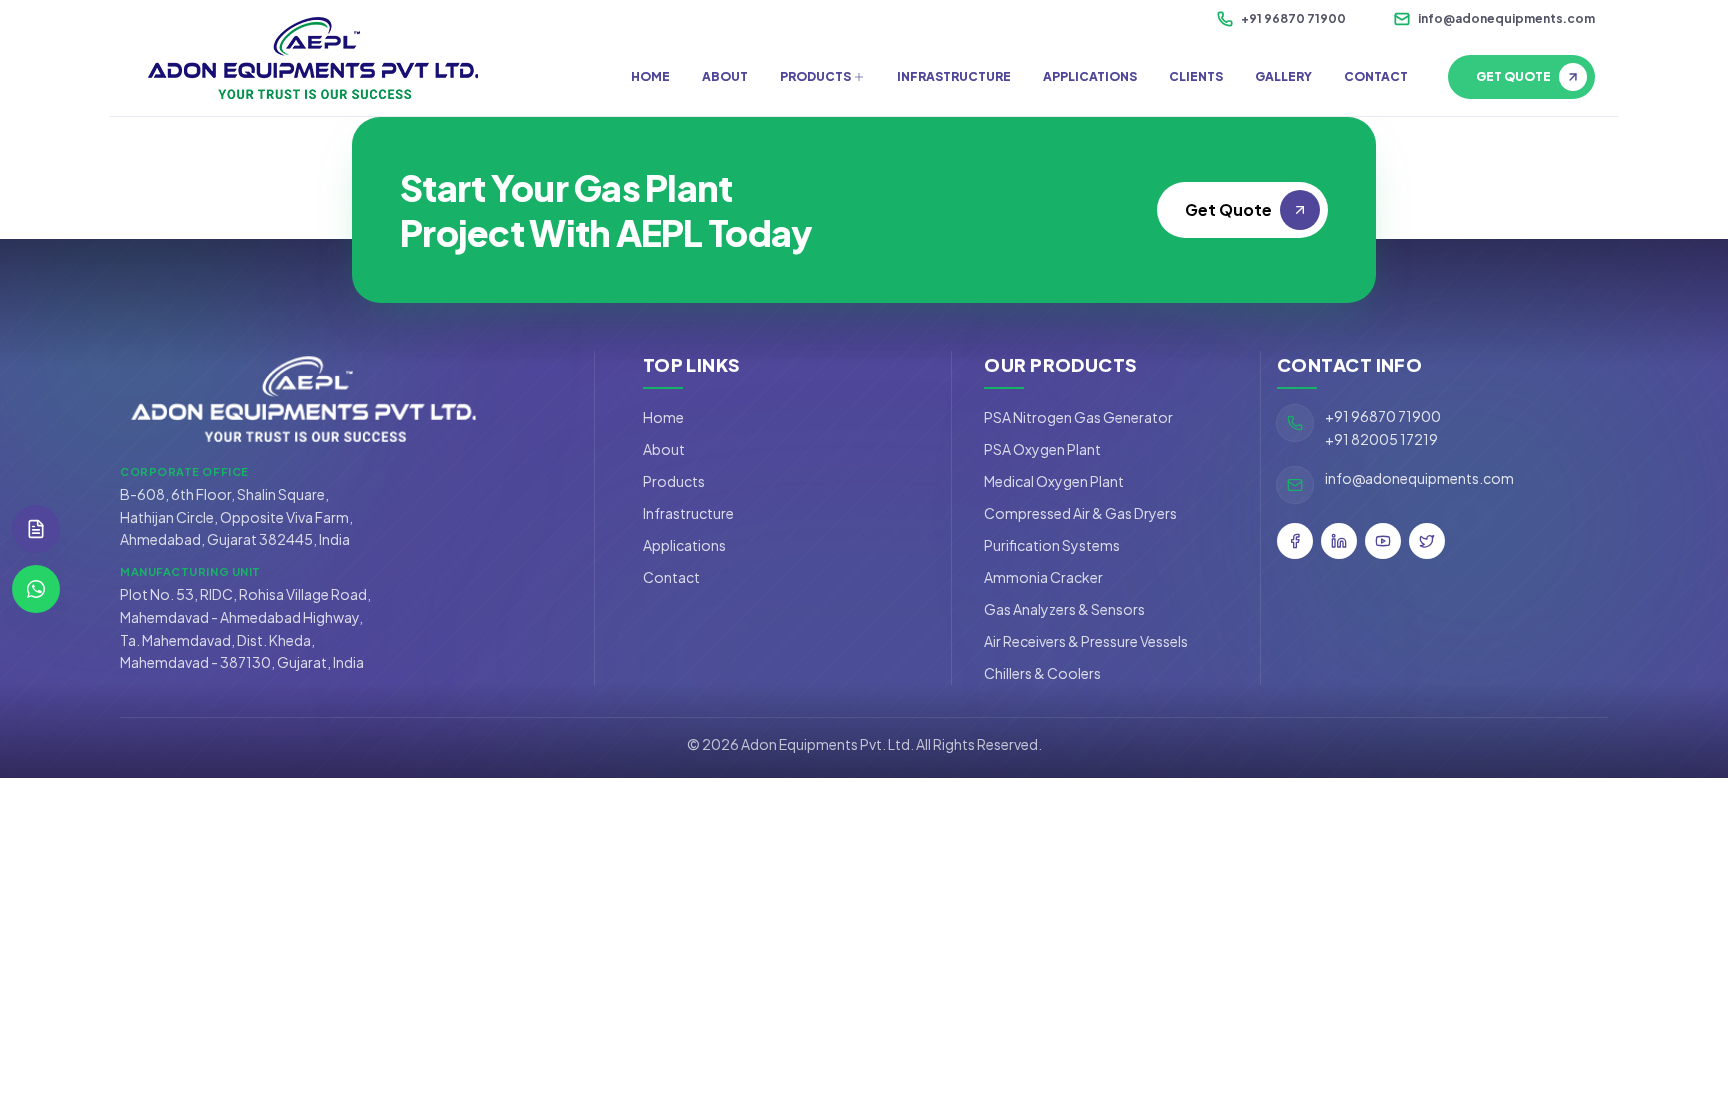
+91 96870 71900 (1293, 18)
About (664, 449)
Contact (671, 577)
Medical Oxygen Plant (1054, 481)
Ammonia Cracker (1043, 577)
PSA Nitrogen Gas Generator (1078, 417)
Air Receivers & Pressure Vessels (1086, 641)
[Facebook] (1295, 541)
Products (674, 481)
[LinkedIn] (1339, 541)
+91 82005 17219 (1381, 439)
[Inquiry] (36, 529)
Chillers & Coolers (1042, 673)
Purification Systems (1052, 545)
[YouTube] (1383, 541)
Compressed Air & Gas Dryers (1080, 513)
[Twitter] (1427, 541)
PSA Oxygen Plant (1042, 449)
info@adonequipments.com (1506, 18)
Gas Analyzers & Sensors (1064, 609)
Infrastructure (688, 513)
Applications (684, 545)
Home (663, 417)
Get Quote (1513, 76)
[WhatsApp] (36, 589)
